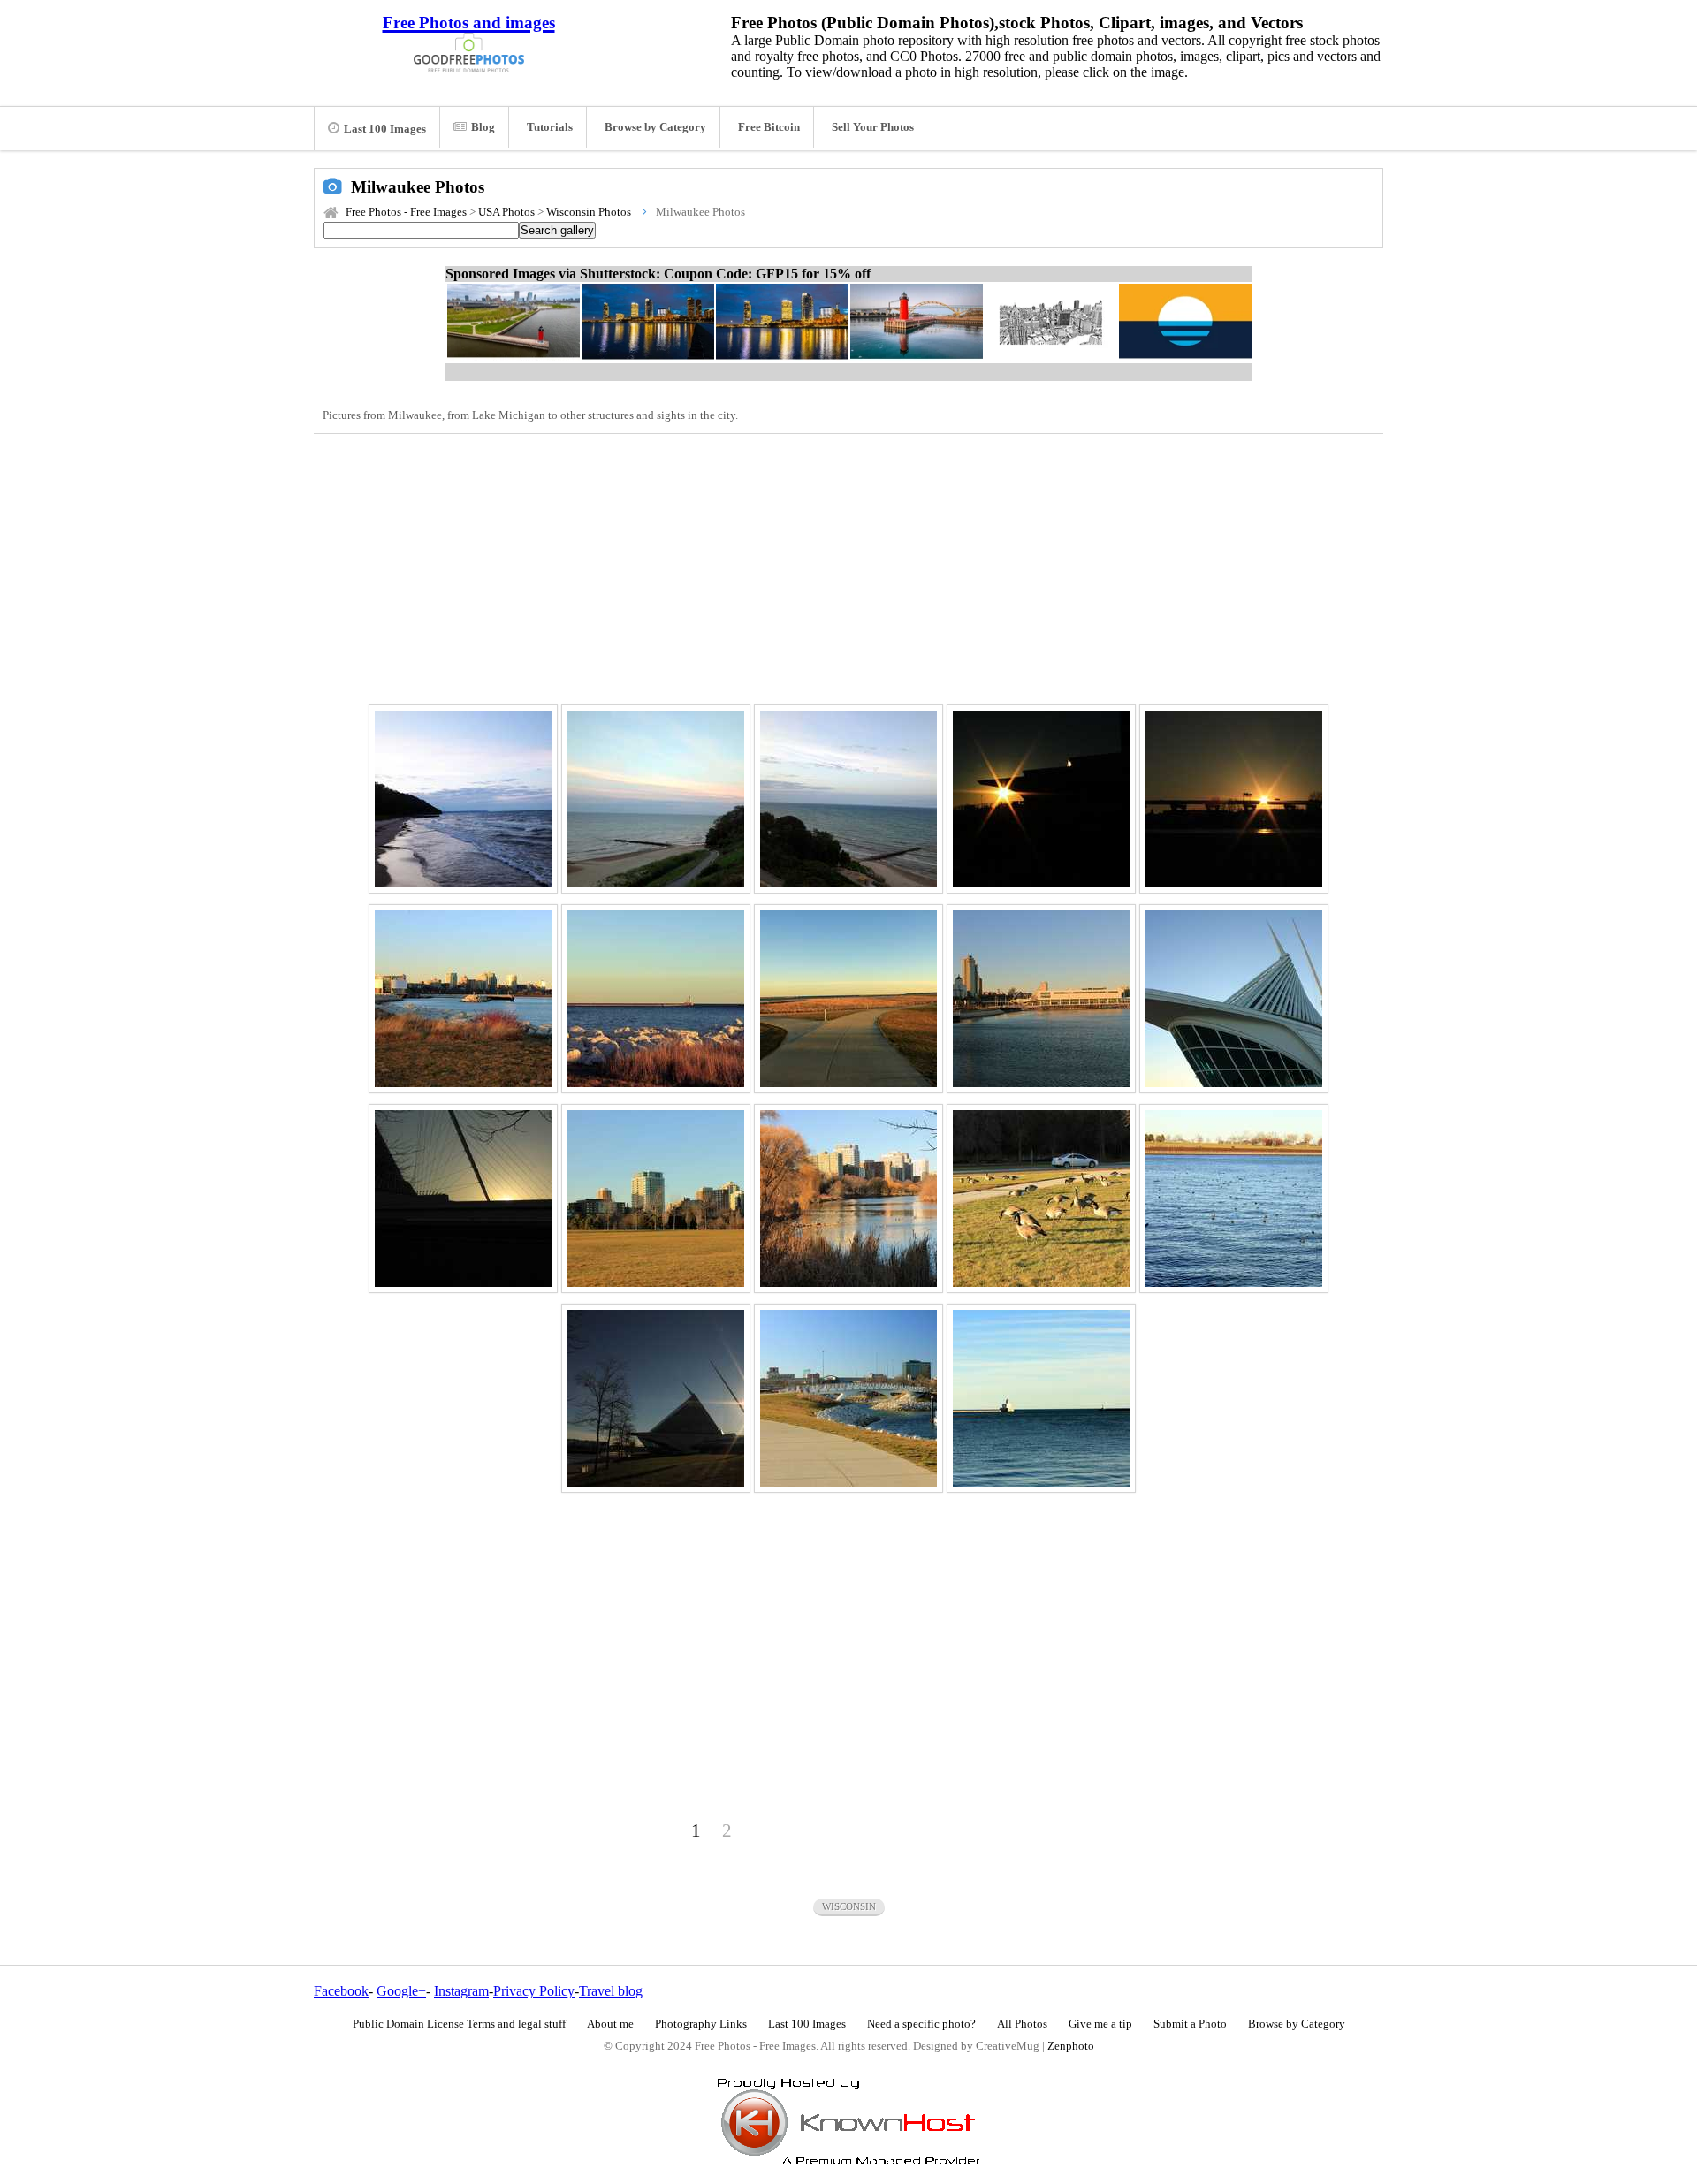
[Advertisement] (848, 567)
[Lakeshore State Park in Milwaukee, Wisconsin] (848, 999)
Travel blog (611, 1991)
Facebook (341, 1991)
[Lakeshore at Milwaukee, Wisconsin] (463, 799)
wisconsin (849, 1906)
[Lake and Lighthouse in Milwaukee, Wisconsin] (1041, 1398)
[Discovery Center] (1041, 999)
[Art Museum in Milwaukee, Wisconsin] (1234, 999)
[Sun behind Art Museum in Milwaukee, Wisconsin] (1041, 799)
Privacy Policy (534, 1991)
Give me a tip (1100, 2024)
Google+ (401, 1991)
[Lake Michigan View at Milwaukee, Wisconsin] (656, 999)
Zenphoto (1071, 2046)
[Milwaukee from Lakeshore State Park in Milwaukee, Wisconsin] (463, 999)
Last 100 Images (385, 129)
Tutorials (550, 127)
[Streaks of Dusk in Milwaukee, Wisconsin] (656, 799)
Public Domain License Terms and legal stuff (459, 2024)
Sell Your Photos (873, 127)
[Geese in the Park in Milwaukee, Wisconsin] (1041, 1199)
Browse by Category (655, 127)
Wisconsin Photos (589, 212)
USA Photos (506, 212)
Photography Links (701, 2024)
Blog (483, 127)
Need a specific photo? (921, 2024)
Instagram (461, 1991)
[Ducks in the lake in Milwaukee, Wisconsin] (1234, 1199)
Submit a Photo (1190, 2024)
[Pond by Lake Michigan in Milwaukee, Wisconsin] (848, 1199)
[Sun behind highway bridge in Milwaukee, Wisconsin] (1234, 799)
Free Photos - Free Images (406, 212)
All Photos (1022, 2024)
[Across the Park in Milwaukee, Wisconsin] (656, 1199)
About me (610, 2024)
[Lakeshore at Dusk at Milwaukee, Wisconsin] (848, 799)
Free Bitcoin (769, 127)
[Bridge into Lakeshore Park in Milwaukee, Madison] (848, 1398)
